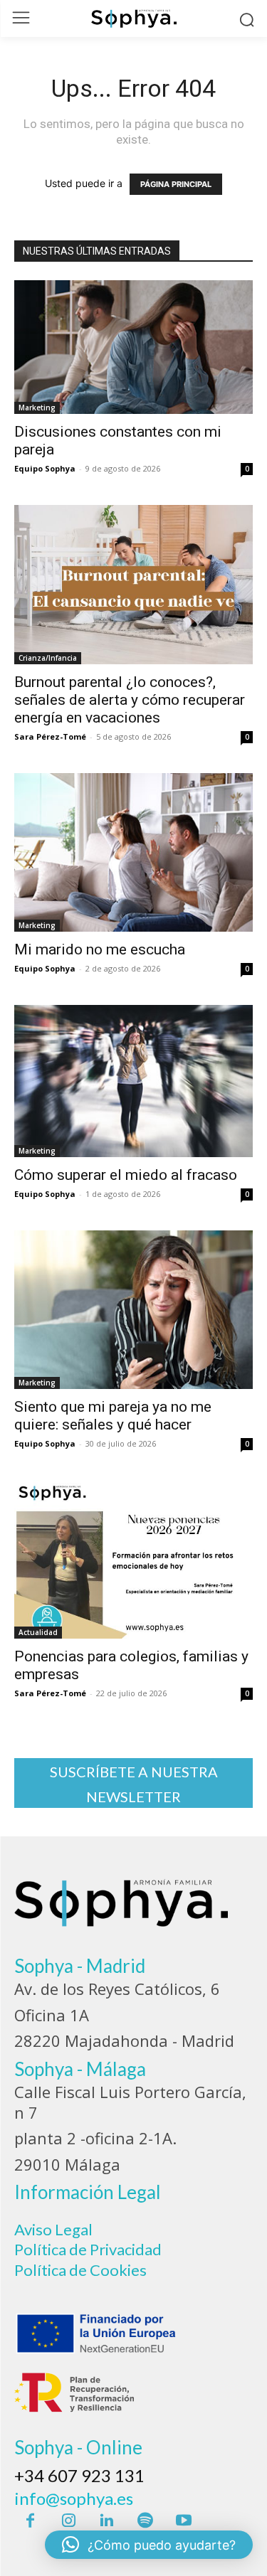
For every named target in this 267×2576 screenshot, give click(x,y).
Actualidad (38, 1632)
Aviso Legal (53, 2229)
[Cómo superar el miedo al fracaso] (133, 1081)
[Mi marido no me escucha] (133, 852)
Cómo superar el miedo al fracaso (126, 1175)
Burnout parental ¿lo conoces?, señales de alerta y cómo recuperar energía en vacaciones (130, 700)
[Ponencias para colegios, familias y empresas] (133, 1559)
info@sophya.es (74, 2498)
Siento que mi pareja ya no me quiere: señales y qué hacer (113, 1416)
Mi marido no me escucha (100, 949)
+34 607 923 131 (79, 2475)
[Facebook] (30, 2521)
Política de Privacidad (88, 2249)
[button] (149, 2545)
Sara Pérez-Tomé (50, 736)
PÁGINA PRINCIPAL (176, 184)
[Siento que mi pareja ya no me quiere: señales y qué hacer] (133, 1310)
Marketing (37, 408)
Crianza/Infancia (48, 658)
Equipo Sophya (45, 468)
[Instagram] (68, 2521)
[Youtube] (184, 2521)
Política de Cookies (80, 2270)
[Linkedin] (107, 2521)
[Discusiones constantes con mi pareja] (133, 347)
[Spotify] (145, 2521)
